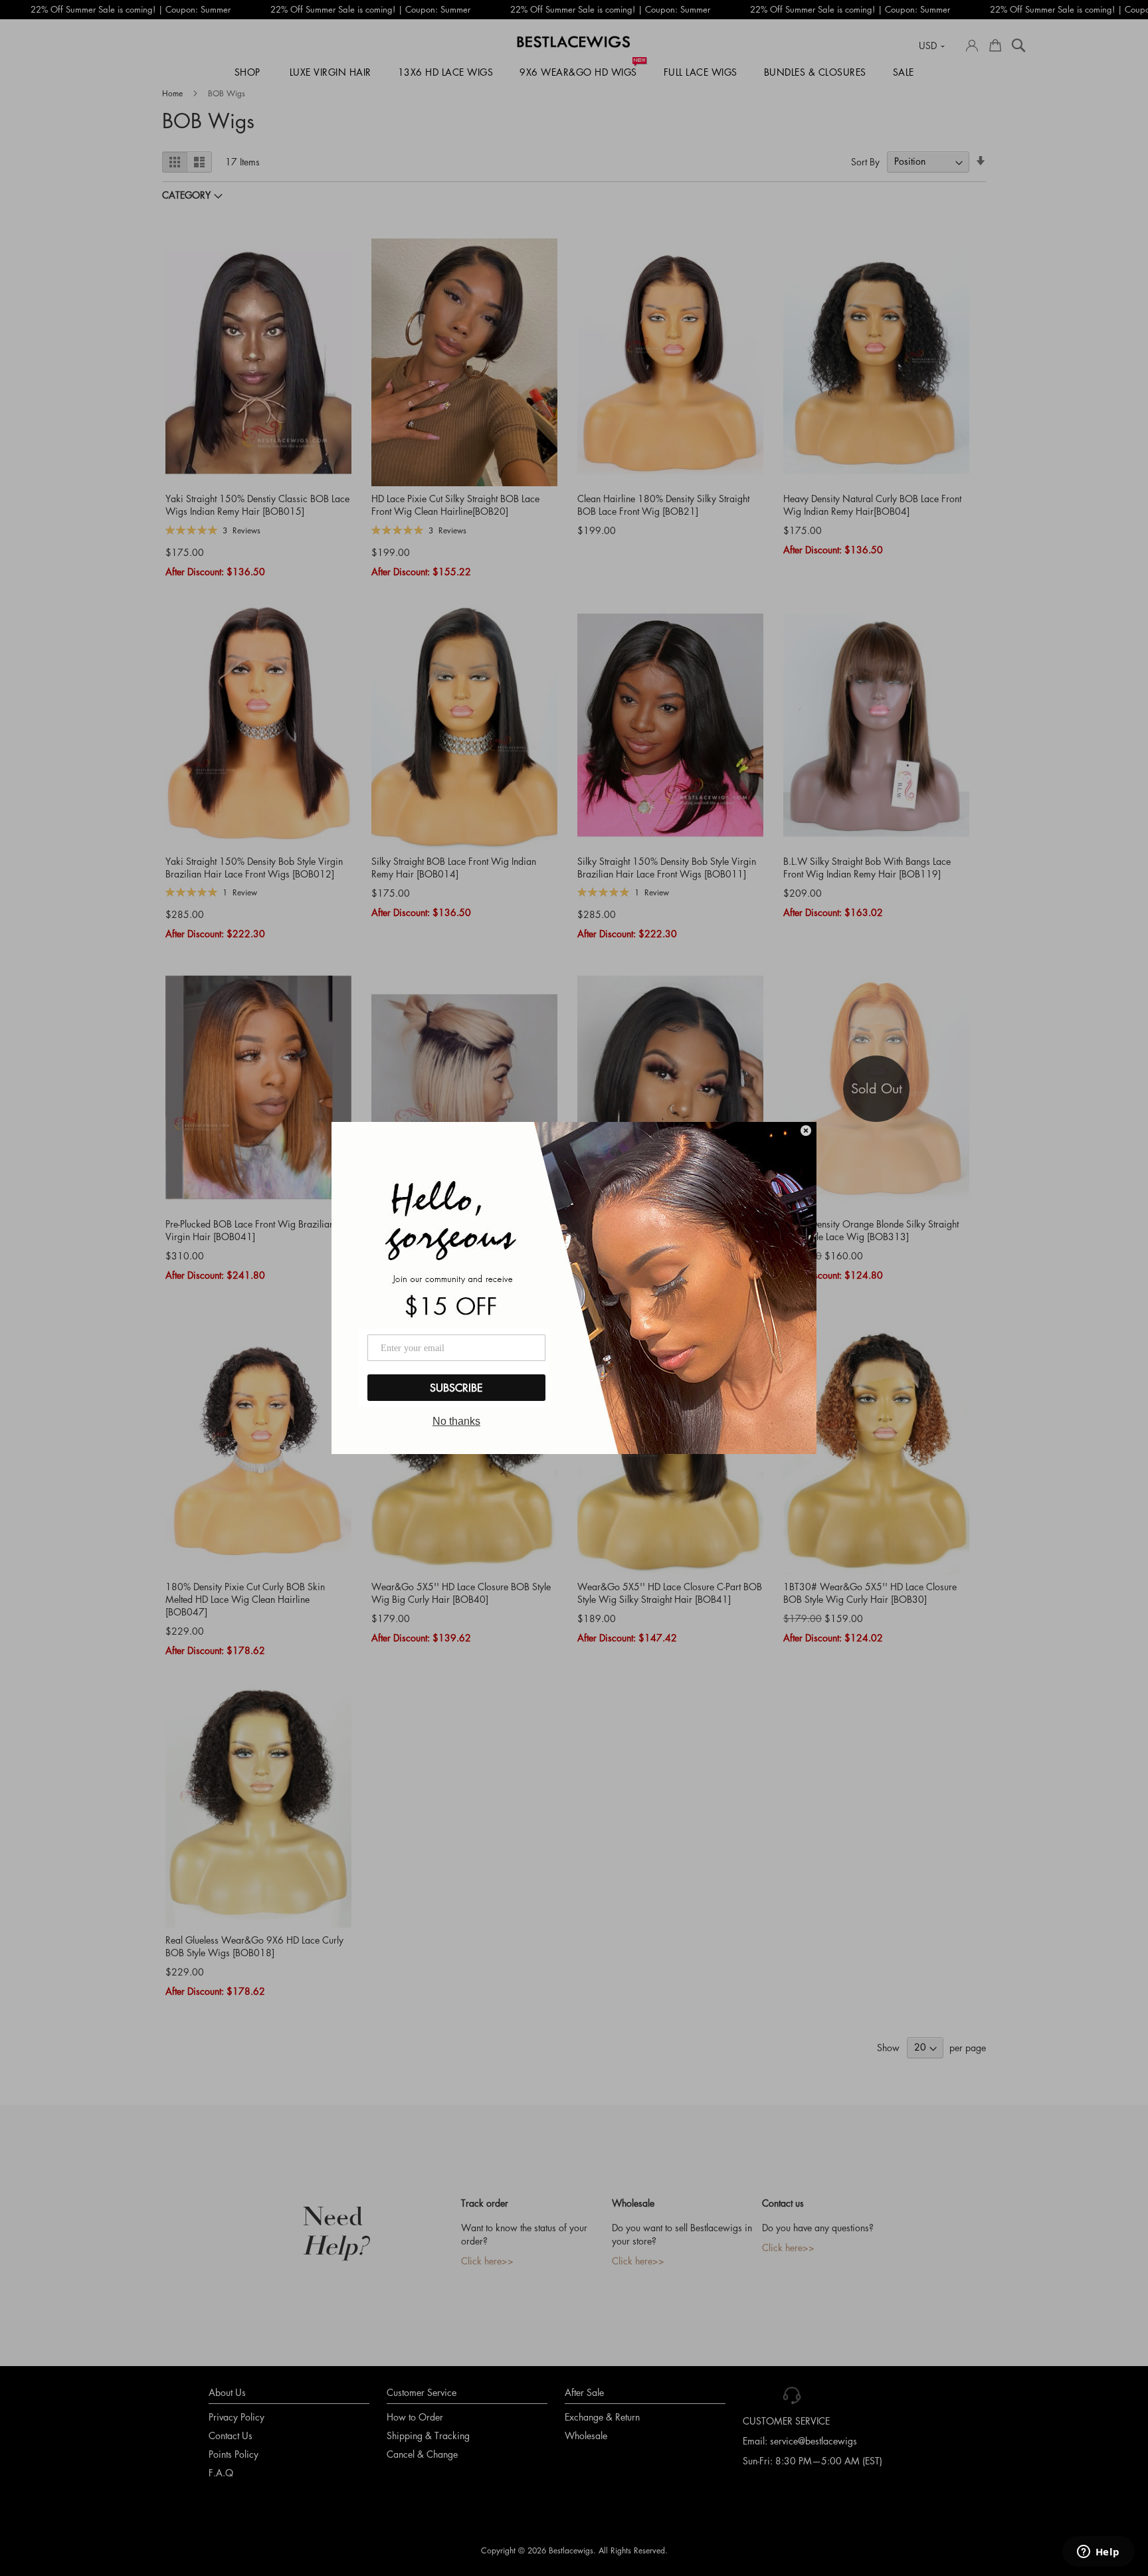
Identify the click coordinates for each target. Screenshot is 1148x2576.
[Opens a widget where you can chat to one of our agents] (1098, 2553)
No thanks (456, 1421)
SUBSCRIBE (456, 1388)
